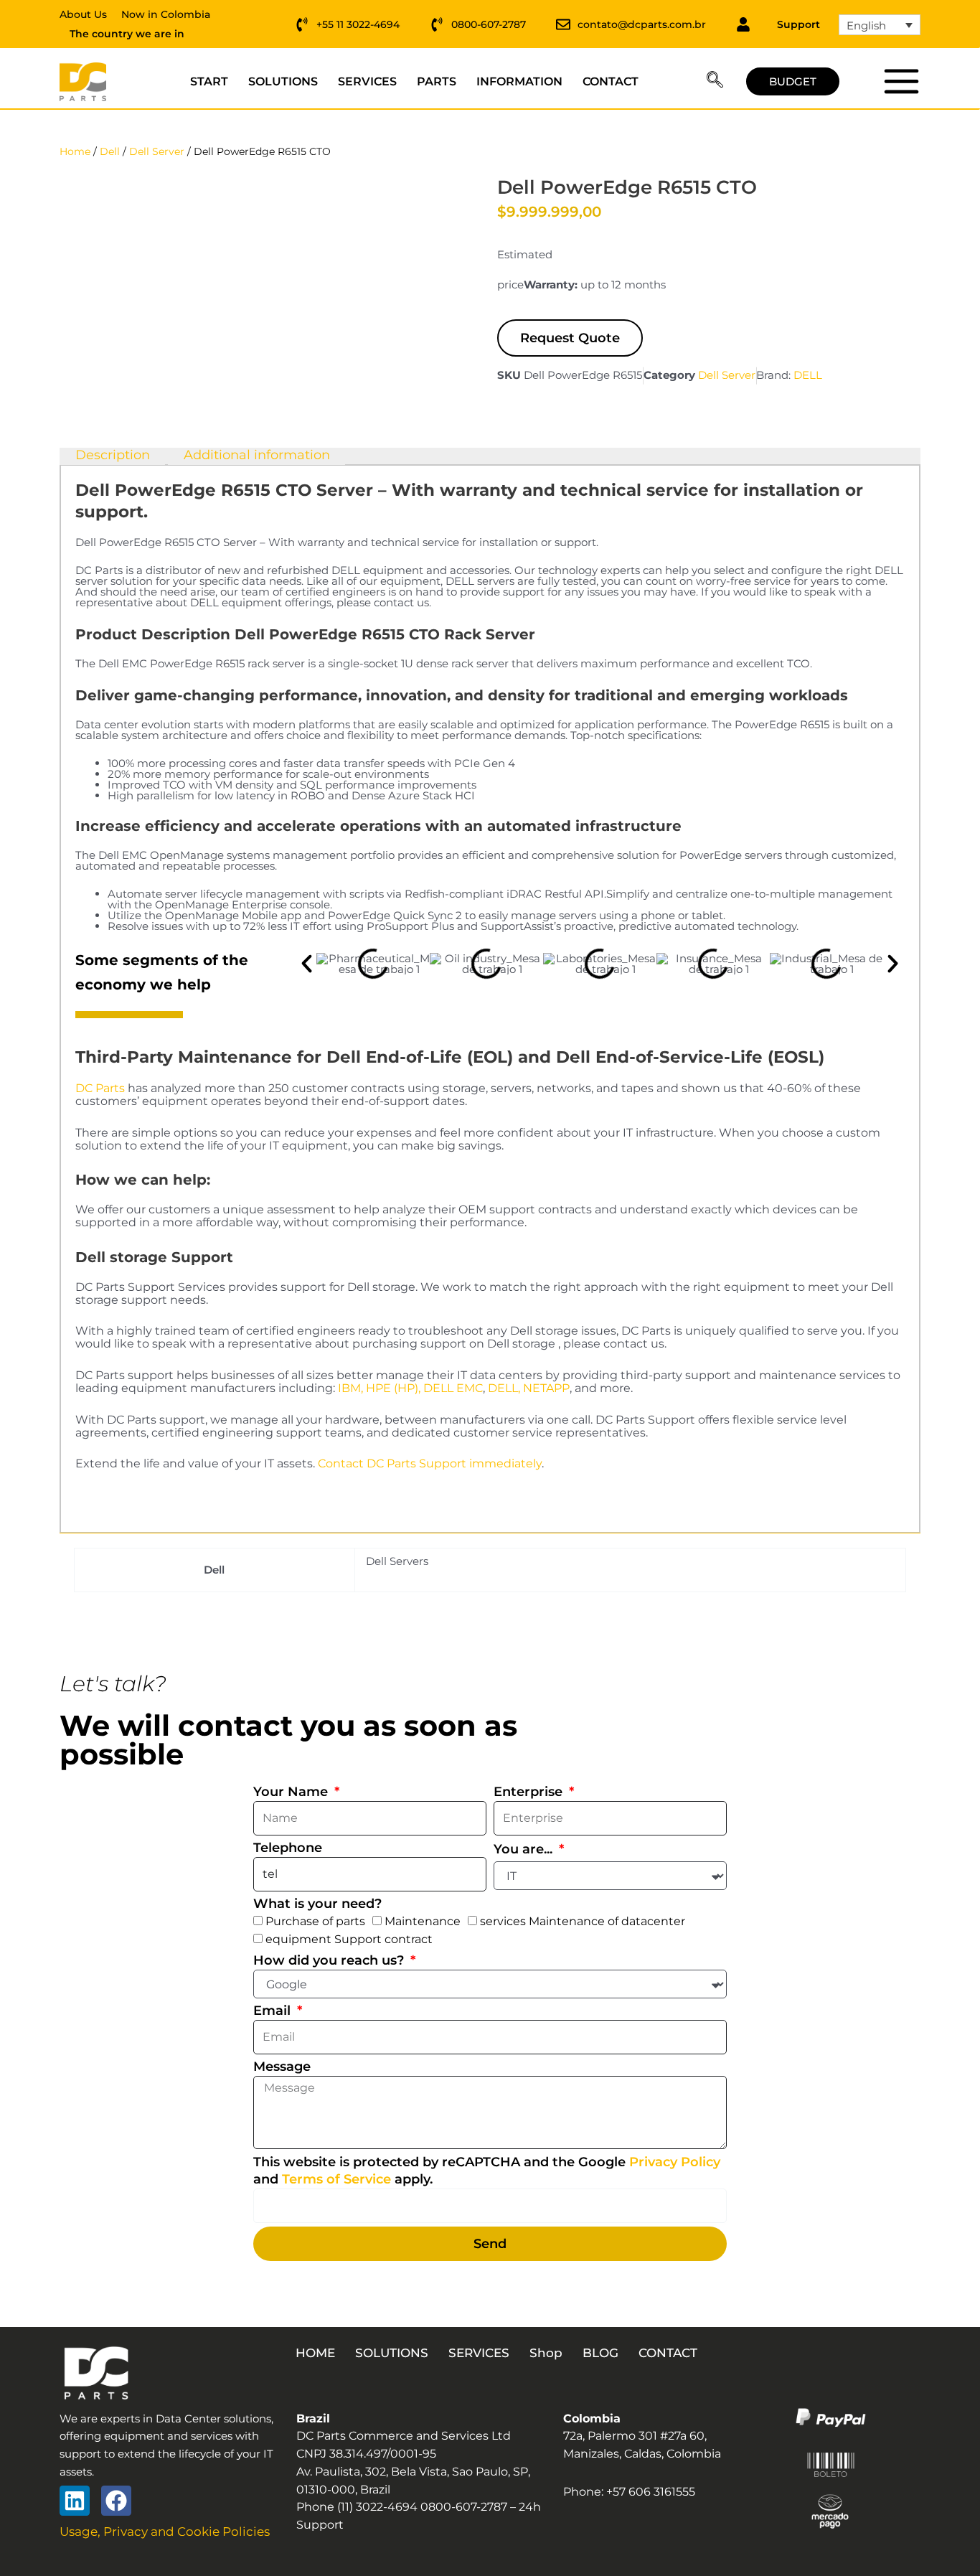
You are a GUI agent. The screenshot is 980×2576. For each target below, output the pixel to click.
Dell (110, 151)
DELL (808, 375)
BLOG (600, 2353)
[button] (715, 82)
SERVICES (367, 81)
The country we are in (127, 34)
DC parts (901, 81)
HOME (315, 2353)
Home (75, 151)
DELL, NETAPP (529, 1388)
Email (274, 2011)
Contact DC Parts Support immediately (430, 1463)
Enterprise (530, 1792)
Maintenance (423, 1921)
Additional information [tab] (257, 456)
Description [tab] (113, 456)
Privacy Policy (675, 2162)
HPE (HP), (393, 1388)
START (209, 81)
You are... (525, 1849)
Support (798, 24)
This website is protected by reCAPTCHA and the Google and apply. (487, 2171)
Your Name (292, 1792)
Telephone (288, 1848)
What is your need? (317, 1904)
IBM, (350, 1388)
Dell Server (157, 151)
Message (282, 2067)
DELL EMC (453, 1388)
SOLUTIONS (283, 81)
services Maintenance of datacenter (583, 1921)
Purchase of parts (315, 1921)
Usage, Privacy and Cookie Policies (165, 2532)
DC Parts (100, 1088)
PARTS (437, 81)
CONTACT (611, 81)
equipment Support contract (349, 1939)
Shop (546, 2353)
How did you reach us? (330, 1960)
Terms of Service (336, 2179)
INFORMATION (519, 81)
